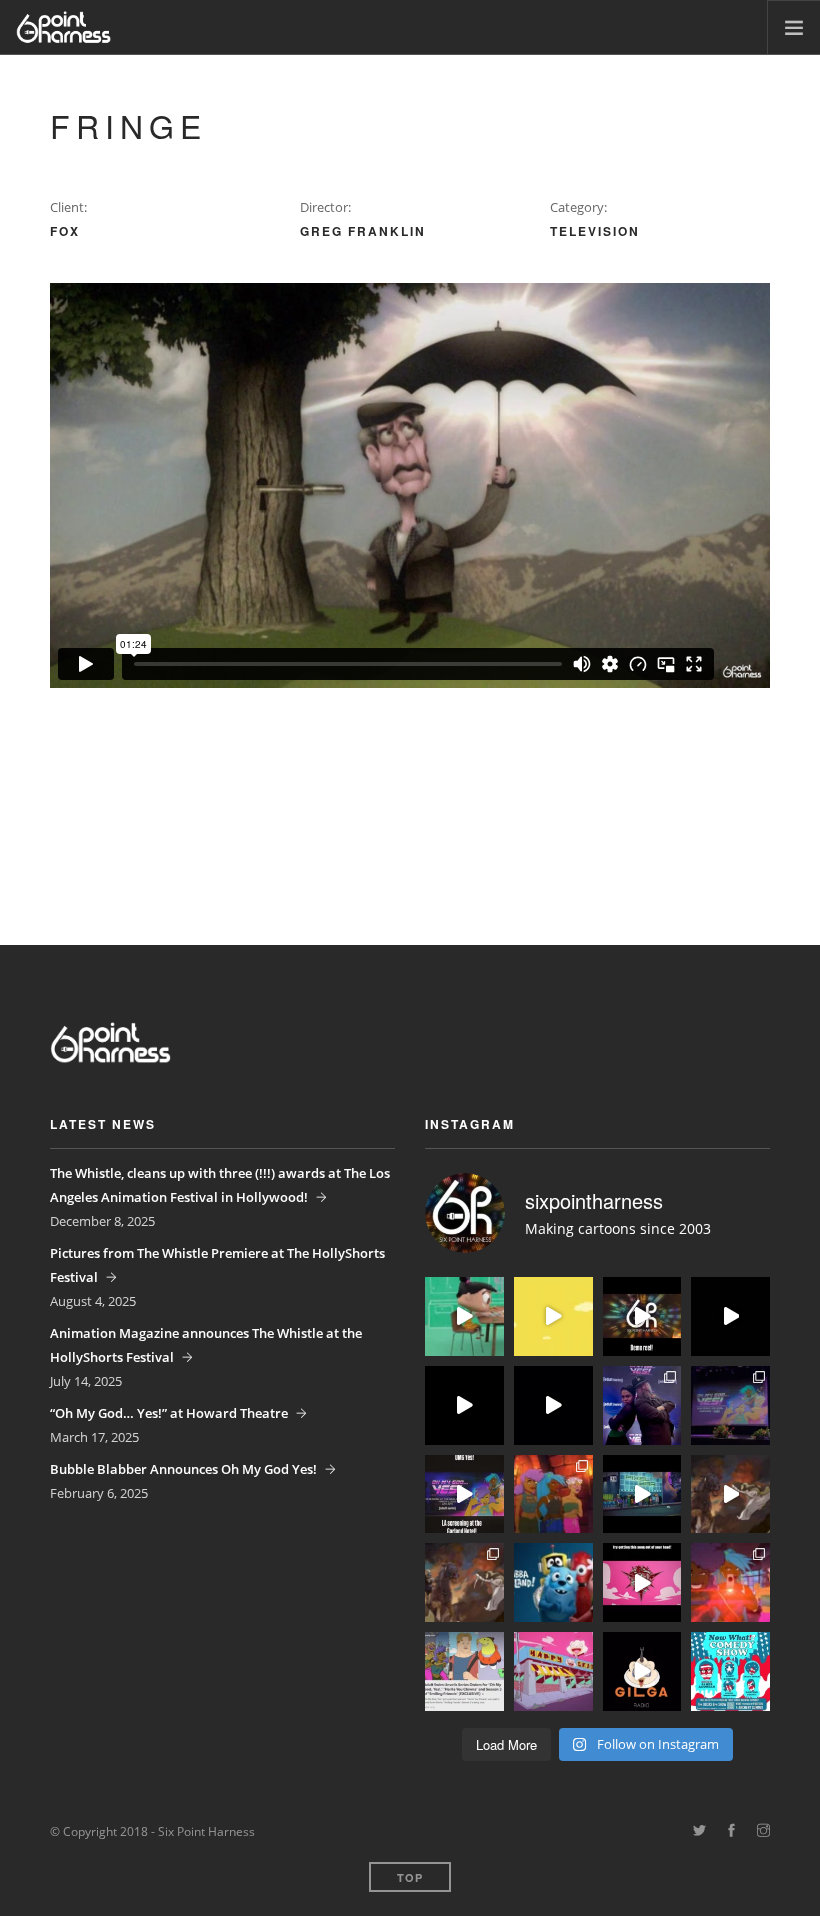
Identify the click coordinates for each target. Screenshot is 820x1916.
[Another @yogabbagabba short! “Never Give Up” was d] (553, 1316)
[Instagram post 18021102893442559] (464, 1494)
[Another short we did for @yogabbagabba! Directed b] (464, 1405)
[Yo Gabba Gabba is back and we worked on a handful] (553, 1405)
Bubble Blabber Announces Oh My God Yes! (183, 1469)
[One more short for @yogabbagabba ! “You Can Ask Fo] (464, 1316)
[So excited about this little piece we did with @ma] (464, 1582)
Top (410, 1877)
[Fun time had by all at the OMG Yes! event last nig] (642, 1405)
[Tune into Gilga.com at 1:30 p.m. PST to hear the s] (642, 1671)
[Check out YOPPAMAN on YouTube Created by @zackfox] (553, 1671)
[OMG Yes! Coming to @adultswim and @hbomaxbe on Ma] (553, 1494)
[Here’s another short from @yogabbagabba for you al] (730, 1316)
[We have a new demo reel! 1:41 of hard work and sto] (642, 1316)
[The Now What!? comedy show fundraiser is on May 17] (730, 1671)
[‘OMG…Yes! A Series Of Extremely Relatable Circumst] (642, 1494)
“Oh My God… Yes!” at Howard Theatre (169, 1413)
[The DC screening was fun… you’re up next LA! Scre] (730, 1405)
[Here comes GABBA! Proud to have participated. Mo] (553, 1582)
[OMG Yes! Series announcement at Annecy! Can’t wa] (464, 1671)
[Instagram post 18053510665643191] (642, 1582)
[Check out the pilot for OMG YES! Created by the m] (730, 1582)
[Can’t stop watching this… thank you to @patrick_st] (730, 1494)
